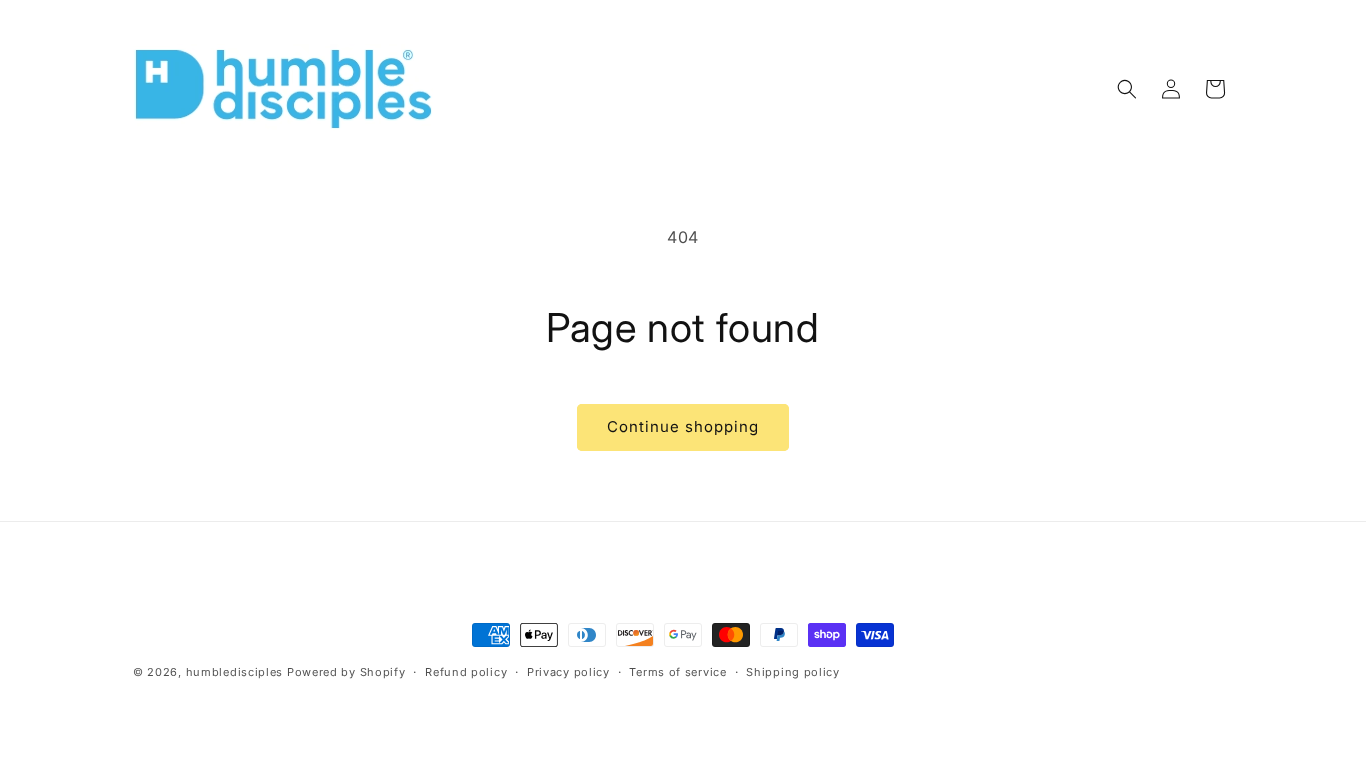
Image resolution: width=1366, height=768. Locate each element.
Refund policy (466, 672)
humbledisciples (235, 672)
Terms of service (677, 672)
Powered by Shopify (346, 672)
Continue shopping (683, 426)
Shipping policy (793, 672)
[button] (1127, 89)
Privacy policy (568, 672)
